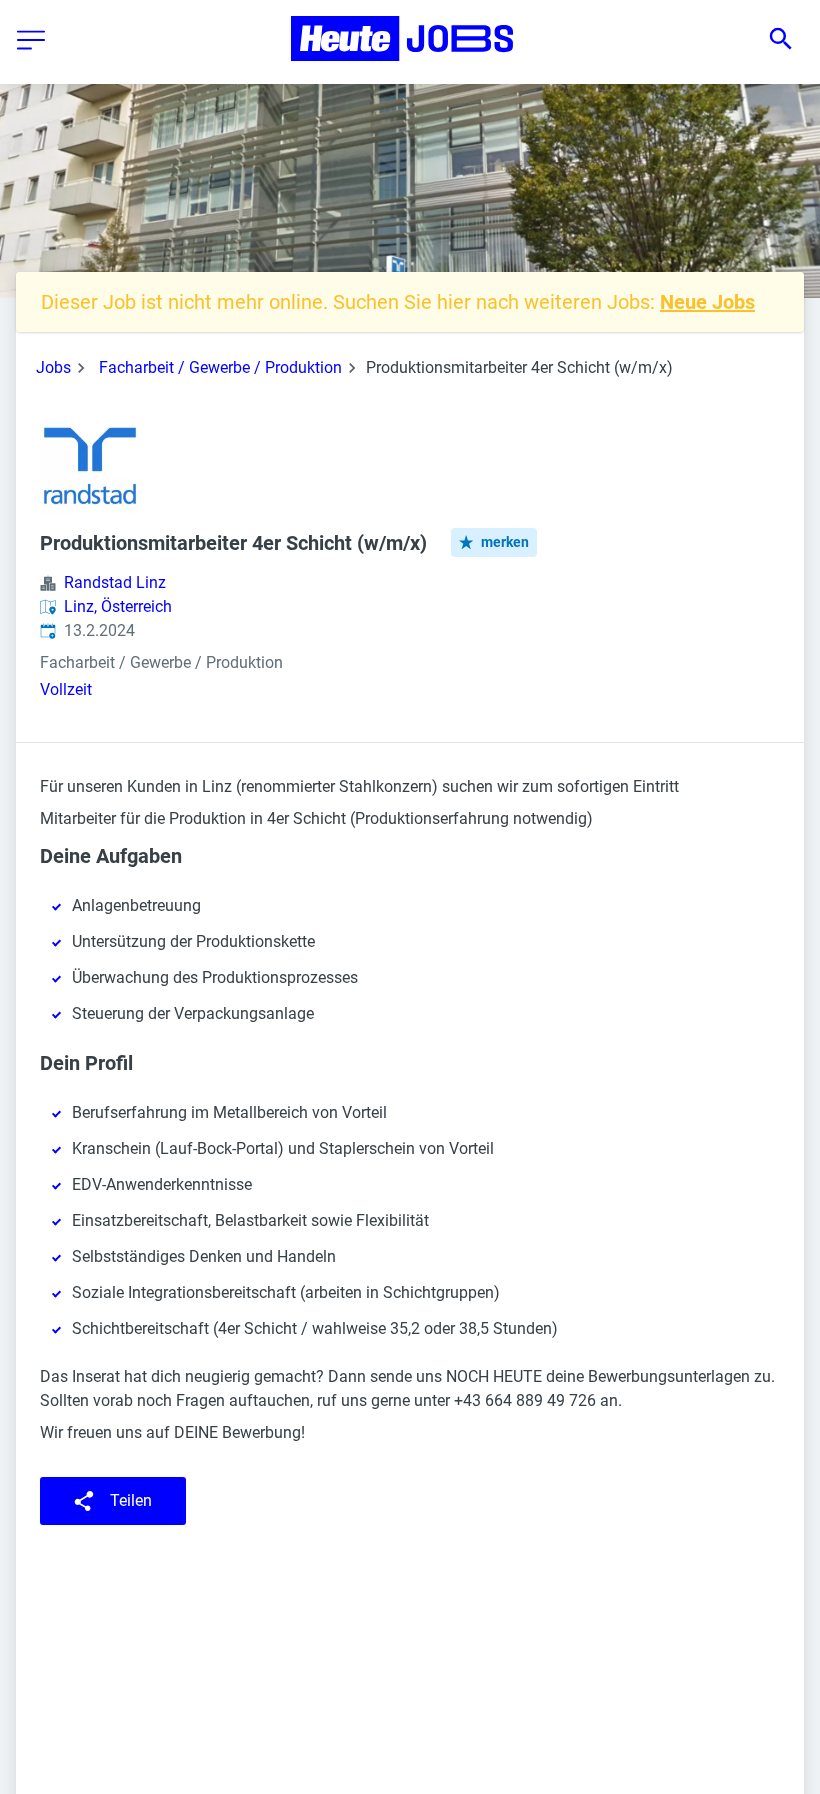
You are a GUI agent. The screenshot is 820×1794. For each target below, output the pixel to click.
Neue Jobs (707, 302)
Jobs (53, 367)
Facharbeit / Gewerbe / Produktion (220, 367)
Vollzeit (66, 689)
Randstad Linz (115, 582)
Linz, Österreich (118, 606)
